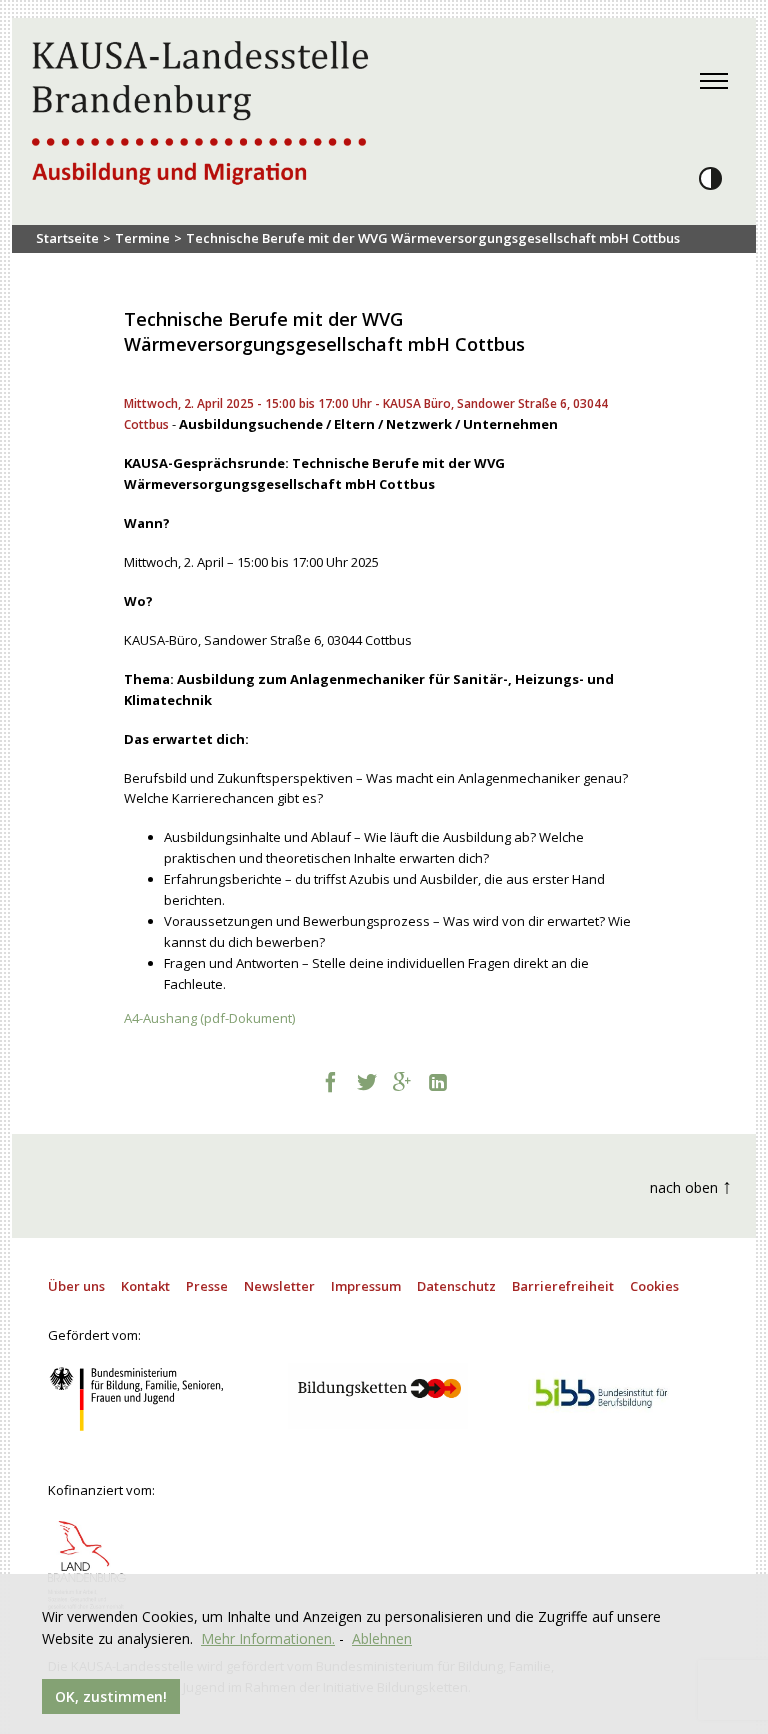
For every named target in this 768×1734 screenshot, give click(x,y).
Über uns (76, 1286)
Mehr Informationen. (268, 1638)
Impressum (366, 1286)
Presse (207, 1286)
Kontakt (145, 1286)
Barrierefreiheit (563, 1286)
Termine (142, 238)
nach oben (691, 1185)
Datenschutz (456, 1286)
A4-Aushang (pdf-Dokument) (209, 1018)
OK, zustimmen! (111, 1696)
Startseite (67, 238)
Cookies (654, 1286)
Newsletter (279, 1286)
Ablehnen (382, 1638)
